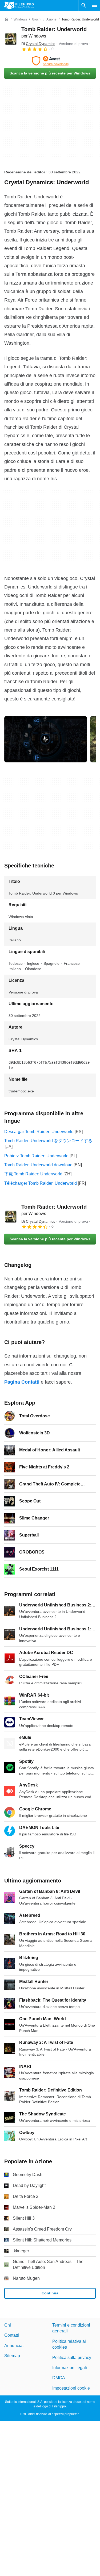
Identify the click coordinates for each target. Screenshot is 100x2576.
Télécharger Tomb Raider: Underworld (41, 1183)
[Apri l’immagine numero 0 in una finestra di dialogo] (46, 739)
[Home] (6, 19)
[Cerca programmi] (84, 5)
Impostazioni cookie (71, 2388)
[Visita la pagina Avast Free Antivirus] (50, 61)
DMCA (59, 2378)
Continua (50, 2293)
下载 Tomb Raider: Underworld (33, 1174)
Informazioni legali (70, 2368)
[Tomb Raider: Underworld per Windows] (11, 39)
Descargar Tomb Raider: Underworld (39, 1132)
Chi (8, 2325)
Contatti (12, 2335)
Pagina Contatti (22, 1382)
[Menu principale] (95, 5)
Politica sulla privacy (72, 2358)
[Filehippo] (19, 5)
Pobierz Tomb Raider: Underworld (36, 1156)
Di (38, 44)
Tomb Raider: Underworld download (38, 1165)
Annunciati (14, 2346)
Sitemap (12, 2356)
